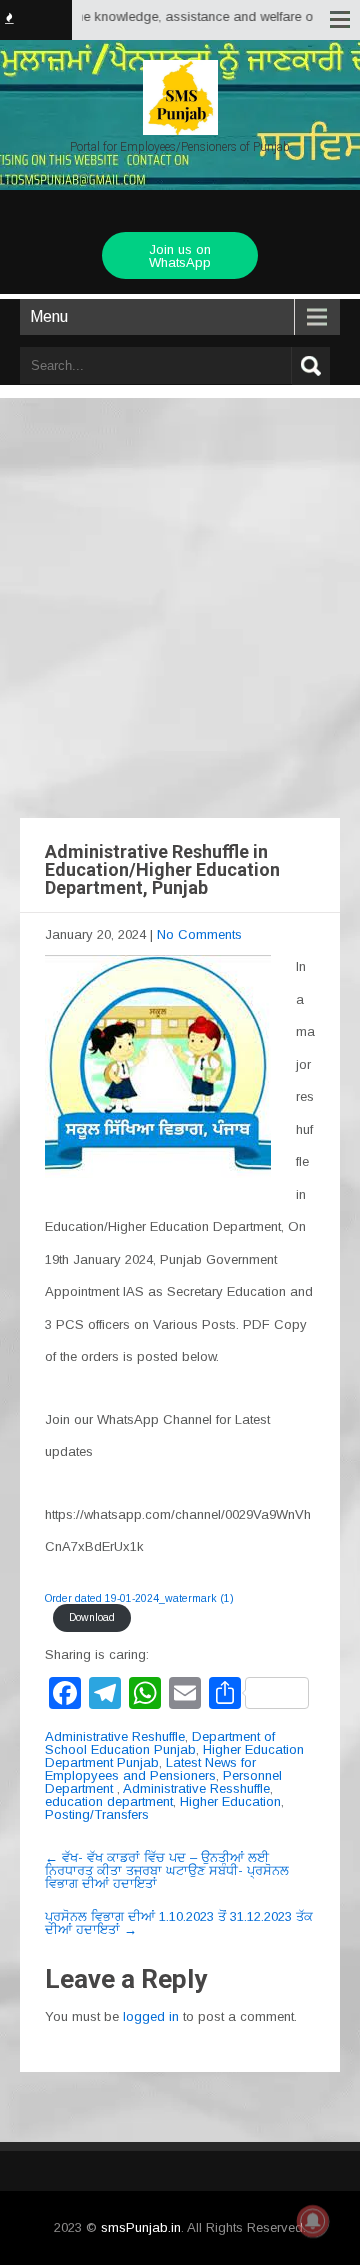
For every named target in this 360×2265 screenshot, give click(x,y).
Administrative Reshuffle (115, 1736)
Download (92, 1617)
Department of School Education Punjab (160, 1743)
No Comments (199, 934)
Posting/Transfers (97, 1814)
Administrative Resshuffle (196, 1788)
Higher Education (230, 1801)
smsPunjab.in (141, 2227)
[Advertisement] (180, 588)
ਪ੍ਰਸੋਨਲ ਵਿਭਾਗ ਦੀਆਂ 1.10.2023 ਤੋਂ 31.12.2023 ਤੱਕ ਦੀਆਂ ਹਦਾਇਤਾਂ (179, 1923)
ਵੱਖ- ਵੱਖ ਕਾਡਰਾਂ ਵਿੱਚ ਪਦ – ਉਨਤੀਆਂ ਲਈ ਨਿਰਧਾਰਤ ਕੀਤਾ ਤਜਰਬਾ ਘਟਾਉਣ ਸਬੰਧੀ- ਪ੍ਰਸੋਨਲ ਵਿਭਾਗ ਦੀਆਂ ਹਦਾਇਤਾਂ (167, 1870)
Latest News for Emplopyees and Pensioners (150, 1769)
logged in (151, 2016)
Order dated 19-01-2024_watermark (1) (139, 1598)
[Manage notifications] (313, 2221)
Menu (49, 316)
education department (109, 1801)
